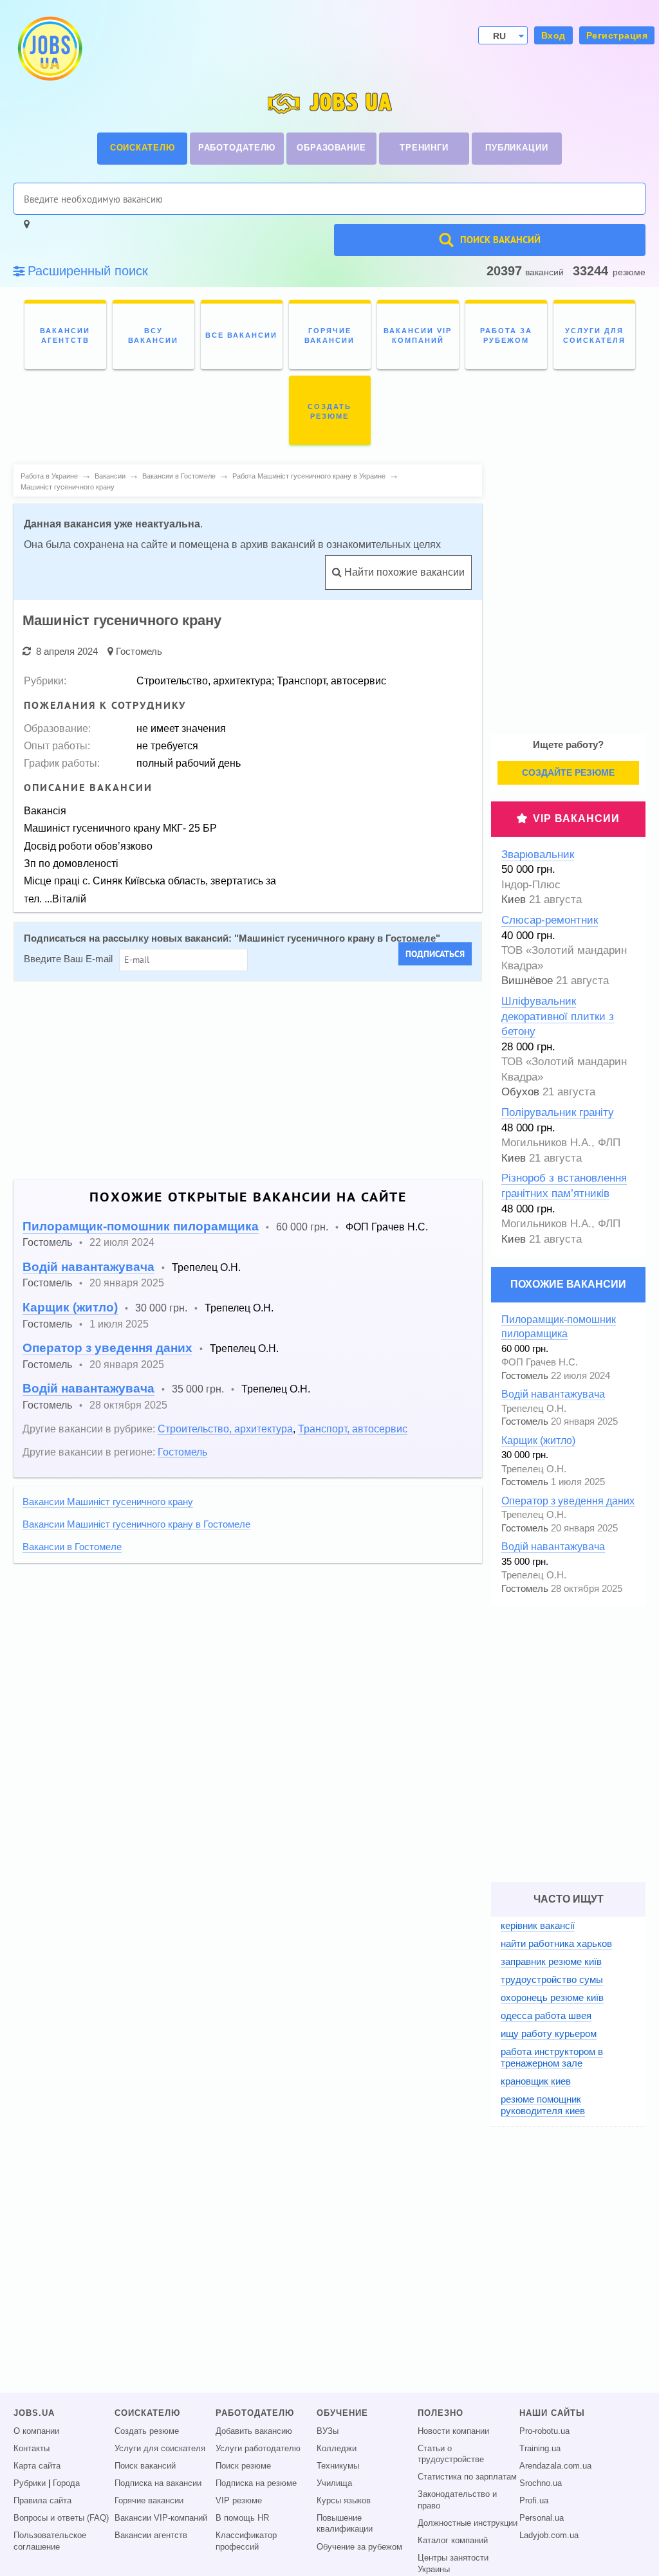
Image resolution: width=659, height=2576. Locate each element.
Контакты (32, 2449)
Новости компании (453, 2431)
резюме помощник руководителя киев (543, 2105)
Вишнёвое (527, 981)
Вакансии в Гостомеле (72, 1547)
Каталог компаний (453, 2541)
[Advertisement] (248, 1081)
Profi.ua (534, 2501)
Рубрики (30, 2483)
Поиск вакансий (145, 2466)
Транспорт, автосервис (353, 1429)
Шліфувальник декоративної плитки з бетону (558, 1016)
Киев (514, 900)
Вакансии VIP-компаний (161, 2518)
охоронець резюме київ (552, 1997)
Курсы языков (344, 2501)
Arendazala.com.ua (555, 2466)
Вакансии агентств (151, 2535)
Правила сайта (42, 2501)
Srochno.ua (541, 2483)
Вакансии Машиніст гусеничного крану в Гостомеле (136, 1524)
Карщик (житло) (70, 1307)
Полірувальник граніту (558, 1112)
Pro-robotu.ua (544, 2431)
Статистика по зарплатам (467, 2477)
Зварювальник (538, 854)
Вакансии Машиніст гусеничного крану (108, 1502)
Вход (553, 35)
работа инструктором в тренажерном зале (552, 2057)
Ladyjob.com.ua (549, 2535)
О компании (36, 2431)
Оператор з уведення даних (107, 1348)
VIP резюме (239, 2501)
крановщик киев (536, 2081)
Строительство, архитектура (225, 1429)
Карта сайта (37, 2466)
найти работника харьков (556, 1943)
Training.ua (540, 2449)
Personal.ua (542, 2518)
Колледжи (337, 2449)
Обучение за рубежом (359, 2547)
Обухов (520, 1092)
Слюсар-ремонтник (550, 920)
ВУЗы (328, 2431)
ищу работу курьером (549, 2033)
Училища (334, 2483)
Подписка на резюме (256, 2483)
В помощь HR (242, 2518)
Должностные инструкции (468, 2523)
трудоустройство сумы (552, 1979)
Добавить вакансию (254, 2431)
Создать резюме (147, 2431)
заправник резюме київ (551, 1961)
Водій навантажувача (88, 1267)
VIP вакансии (576, 818)
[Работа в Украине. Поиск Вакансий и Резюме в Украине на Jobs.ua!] (49, 49)
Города (66, 2483)
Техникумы (338, 2466)
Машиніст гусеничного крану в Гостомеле (337, 938)
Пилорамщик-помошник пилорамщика (141, 1226)
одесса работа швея (546, 2015)
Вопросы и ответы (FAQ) (61, 2518)
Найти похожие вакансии (403, 572)
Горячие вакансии (149, 2501)
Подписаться (435, 954)
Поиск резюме (243, 2466)
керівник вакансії (538, 1925)
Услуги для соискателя (160, 2449)
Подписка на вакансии (158, 2483)
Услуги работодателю (258, 2449)
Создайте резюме (568, 772)
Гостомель (139, 651)
